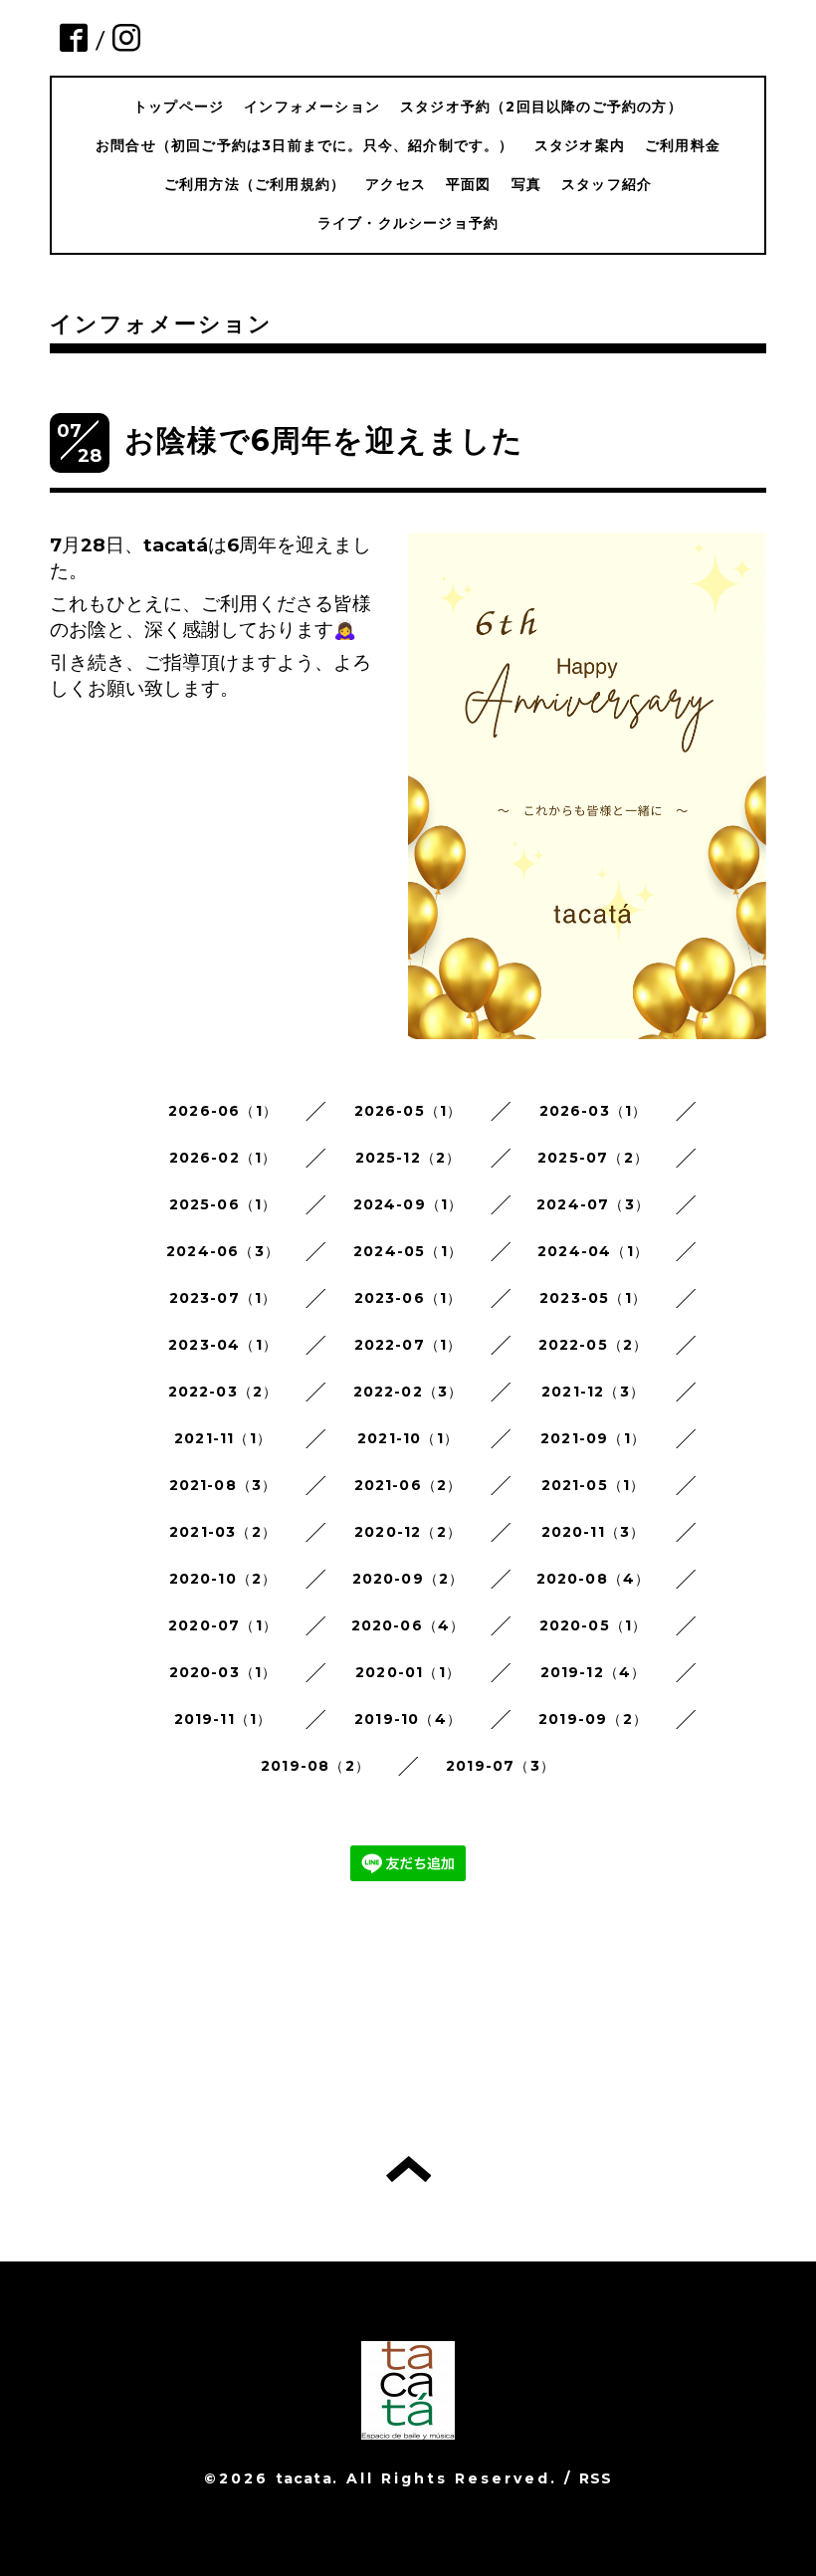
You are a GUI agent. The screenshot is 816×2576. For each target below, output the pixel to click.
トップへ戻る (408, 2169)
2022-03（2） (223, 1392)
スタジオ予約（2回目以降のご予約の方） (541, 107)
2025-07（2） (593, 1158)
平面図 (469, 184)
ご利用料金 (683, 145)
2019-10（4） (408, 1719)
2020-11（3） (594, 1532)
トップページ (179, 107)
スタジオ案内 (580, 145)
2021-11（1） (223, 1438)
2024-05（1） (408, 1251)
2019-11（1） (223, 1719)
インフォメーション (312, 107)
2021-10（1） (408, 1438)
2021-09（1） (593, 1438)
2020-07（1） (223, 1625)
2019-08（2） (315, 1766)
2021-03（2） (223, 1532)
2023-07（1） (223, 1298)
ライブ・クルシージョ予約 (408, 223)
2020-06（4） (408, 1625)
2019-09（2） (593, 1719)
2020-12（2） (408, 1532)
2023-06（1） (408, 1298)
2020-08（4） (594, 1579)
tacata (304, 2478)
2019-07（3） (501, 1766)
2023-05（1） (593, 1298)
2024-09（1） (408, 1204)
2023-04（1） (223, 1345)
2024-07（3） (593, 1204)
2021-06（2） (408, 1485)
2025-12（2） (408, 1158)
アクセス (396, 184)
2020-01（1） (408, 1672)
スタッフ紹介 (607, 184)
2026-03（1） (594, 1111)
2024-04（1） (593, 1251)
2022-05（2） (594, 1345)
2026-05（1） (408, 1111)
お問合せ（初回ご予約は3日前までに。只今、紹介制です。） (305, 145)
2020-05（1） (594, 1625)
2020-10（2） (223, 1579)
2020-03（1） (223, 1672)
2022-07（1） (408, 1345)
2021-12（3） (593, 1392)
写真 (526, 184)
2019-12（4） (594, 1672)
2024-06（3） (223, 1251)
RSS (596, 2478)
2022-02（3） (408, 1392)
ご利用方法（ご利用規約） (255, 184)
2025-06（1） (223, 1204)
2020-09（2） (408, 1579)
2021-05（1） (594, 1485)
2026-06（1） (223, 1111)
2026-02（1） (223, 1158)
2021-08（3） (223, 1485)
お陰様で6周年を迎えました (324, 440)
